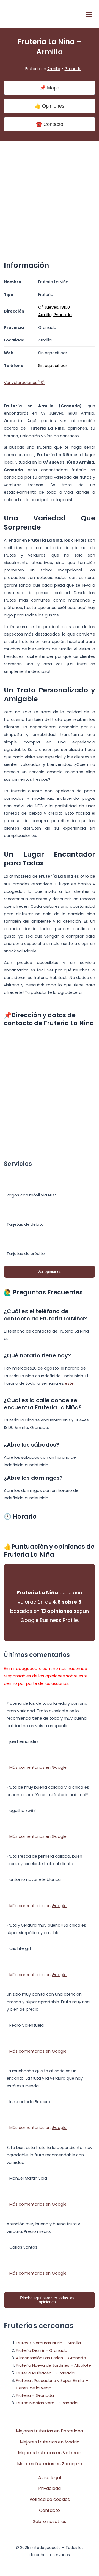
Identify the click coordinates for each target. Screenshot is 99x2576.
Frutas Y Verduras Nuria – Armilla (48, 2343)
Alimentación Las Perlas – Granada (51, 2358)
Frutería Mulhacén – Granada (45, 2373)
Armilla (54, 69)
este (69, 1383)
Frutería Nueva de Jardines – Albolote (53, 2365)
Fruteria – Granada (35, 2395)
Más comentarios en (38, 1767)
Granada (73, 69)
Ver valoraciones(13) (24, 383)
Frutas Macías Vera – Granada (47, 2403)
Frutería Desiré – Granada (42, 2350)
